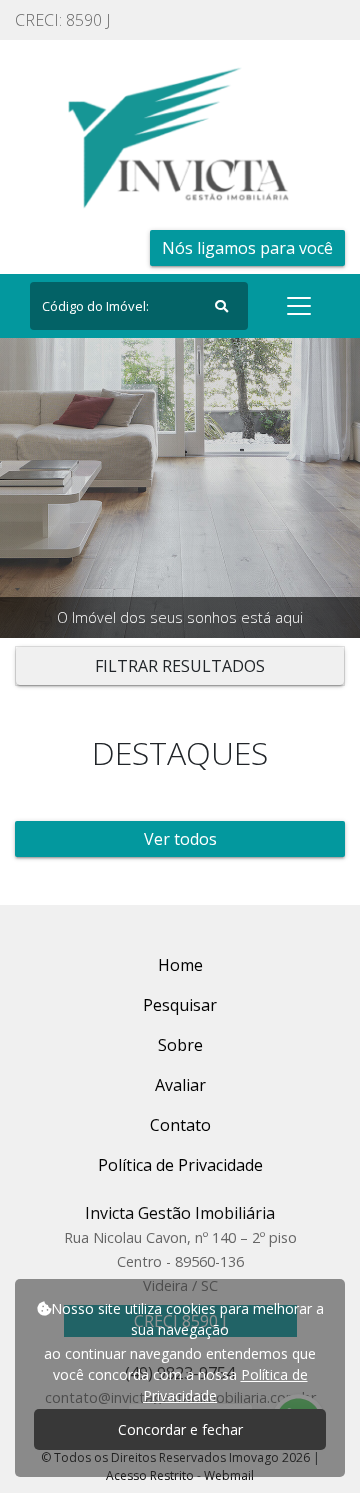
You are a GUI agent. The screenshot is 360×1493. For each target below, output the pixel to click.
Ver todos (180, 839)
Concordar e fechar (180, 1429)
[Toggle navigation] (299, 306)
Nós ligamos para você (247, 248)
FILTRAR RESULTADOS (180, 666)
